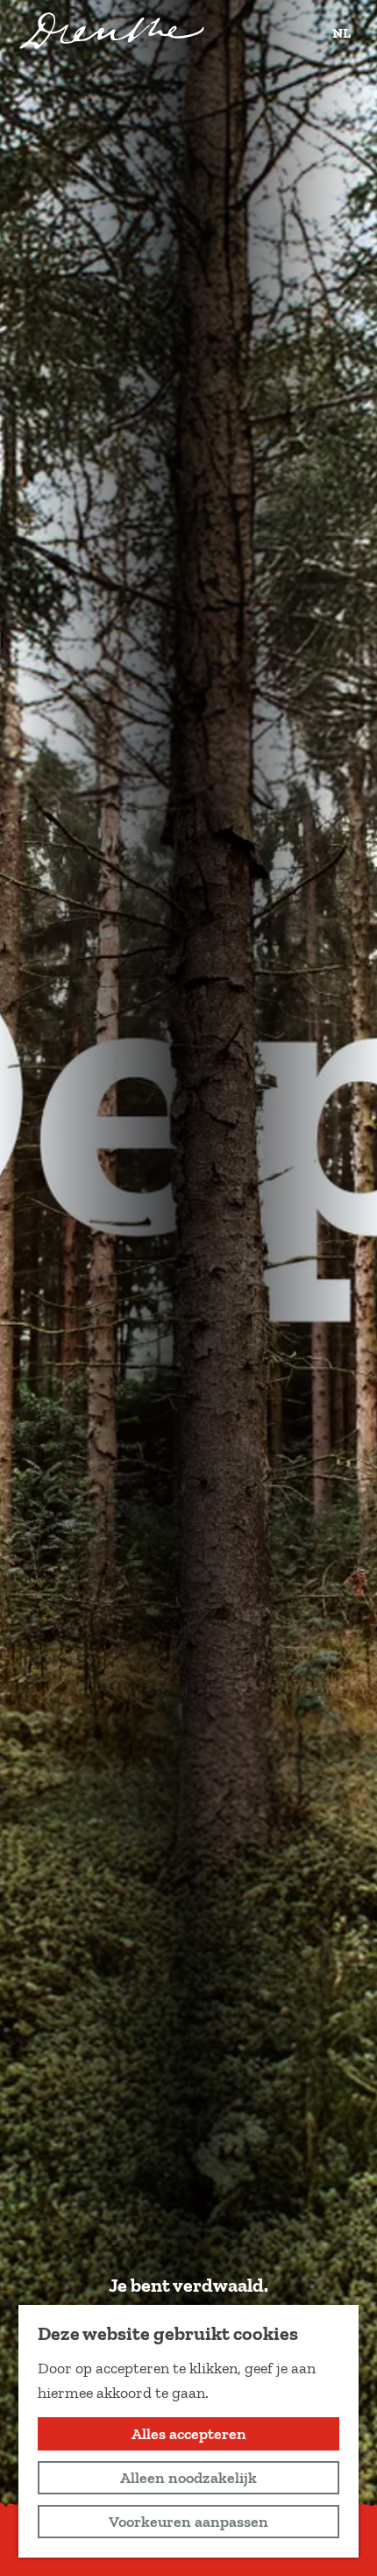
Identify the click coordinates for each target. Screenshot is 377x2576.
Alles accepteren (189, 2434)
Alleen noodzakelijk (188, 2478)
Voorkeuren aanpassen (188, 2522)
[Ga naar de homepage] (112, 31)
